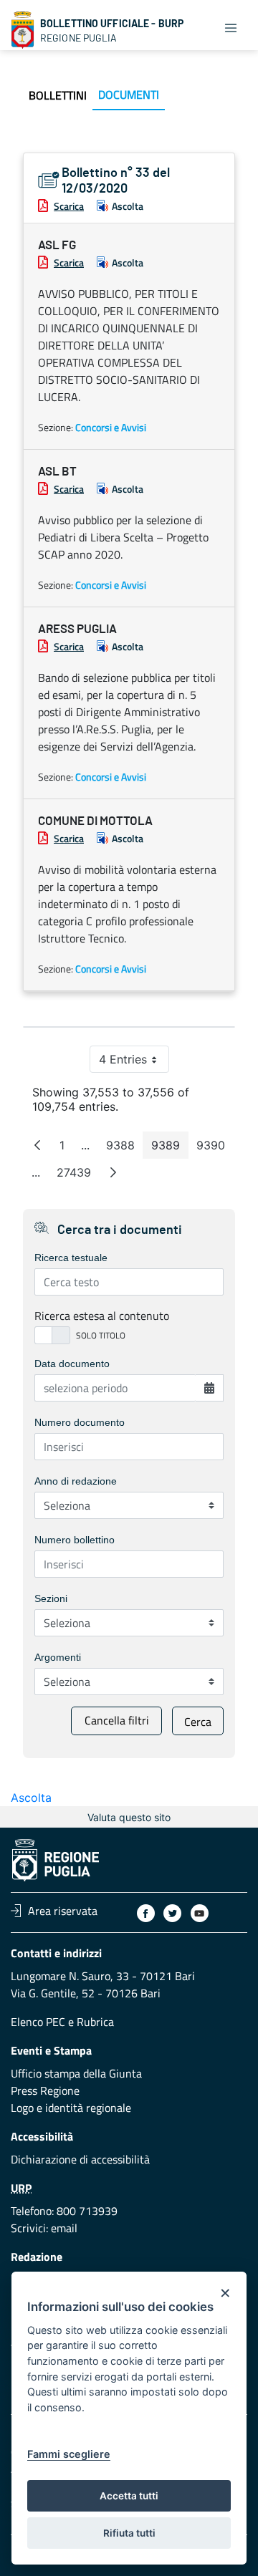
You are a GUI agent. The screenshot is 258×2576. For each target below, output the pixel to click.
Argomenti (58, 1657)
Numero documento (80, 1422)
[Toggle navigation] (231, 27)
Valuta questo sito (129, 1817)
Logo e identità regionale (71, 2108)
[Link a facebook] (146, 1913)
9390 (215, 1148)
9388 (125, 1148)
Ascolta (128, 206)
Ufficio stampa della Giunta (76, 2073)
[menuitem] (58, 95)
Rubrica (95, 2022)
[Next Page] (113, 1172)
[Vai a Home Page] (23, 30)
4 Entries (134, 1062)
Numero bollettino (75, 1540)
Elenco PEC (38, 2022)
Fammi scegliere (69, 2454)
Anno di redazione (76, 1481)
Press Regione (45, 2090)
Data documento (72, 1364)
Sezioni (51, 1598)
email (64, 2228)
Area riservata (63, 1911)
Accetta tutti (129, 2496)
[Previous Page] (37, 1145)
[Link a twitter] (172, 1913)
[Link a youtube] (200, 1913)
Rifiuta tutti (129, 2533)
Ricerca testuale (71, 1258)
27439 (78, 1176)
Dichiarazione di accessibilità (80, 2159)
